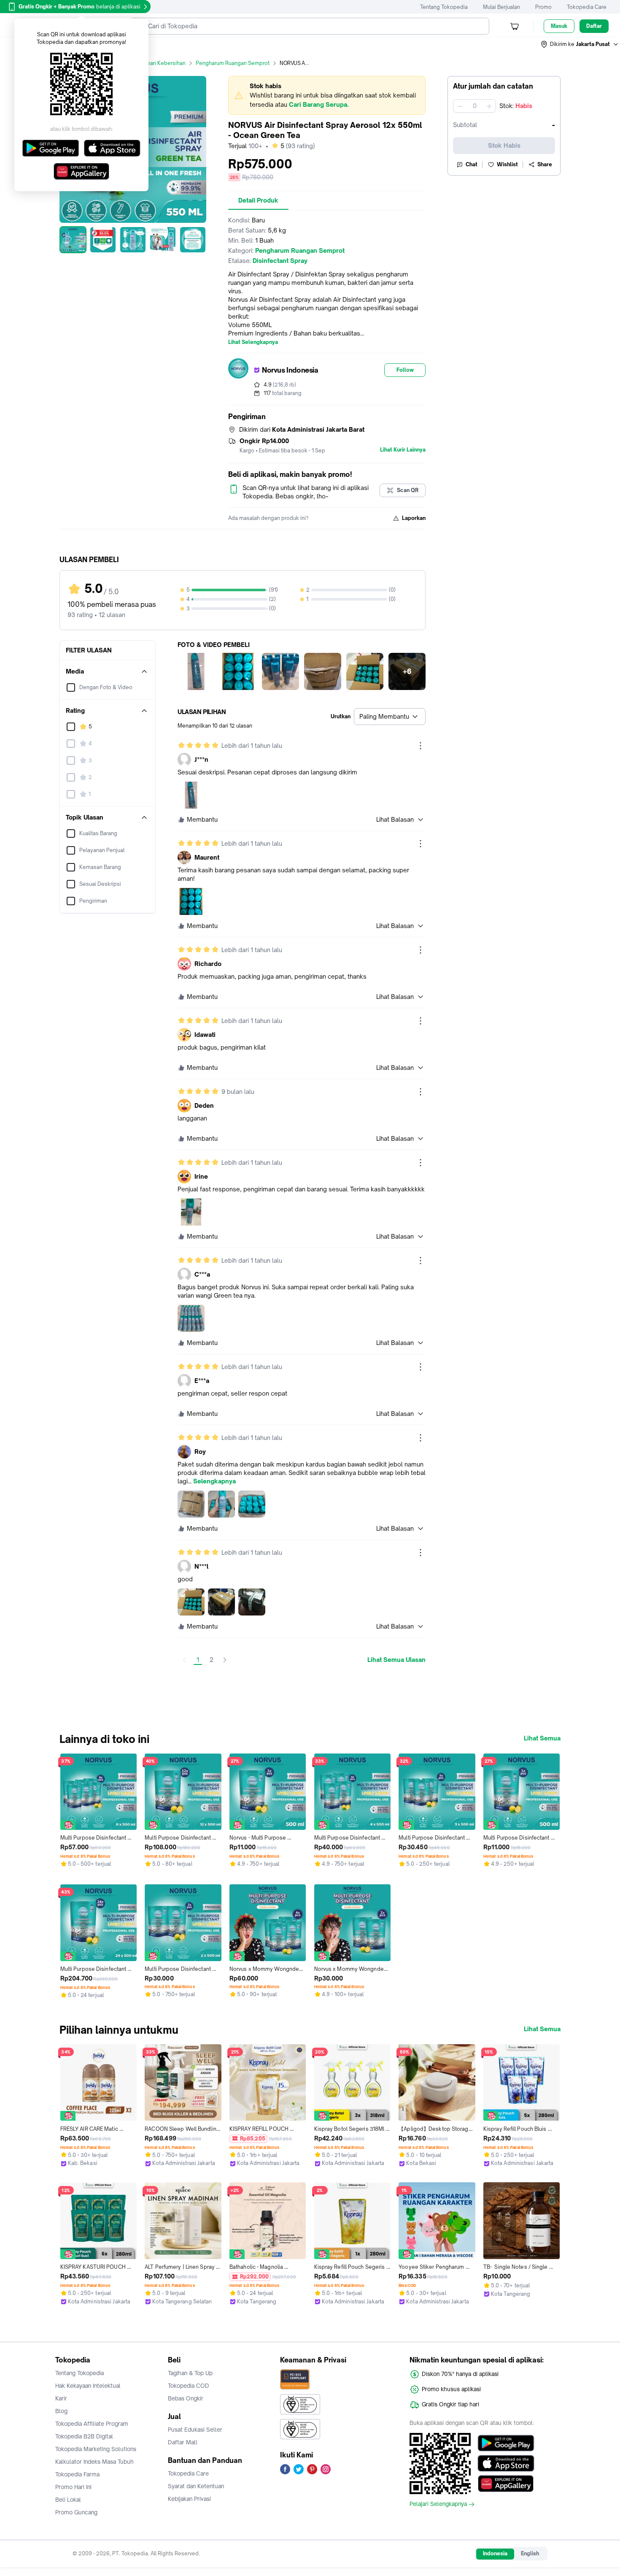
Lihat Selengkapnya (253, 342)
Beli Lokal (68, 2500)
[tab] (258, 200)
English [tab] (530, 2553)
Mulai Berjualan (501, 7)
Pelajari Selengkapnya (438, 2504)
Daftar (594, 26)
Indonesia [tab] (495, 2553)
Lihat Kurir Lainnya (403, 450)
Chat (472, 164)
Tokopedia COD (189, 2386)
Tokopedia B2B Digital (84, 2436)
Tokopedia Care (587, 7)
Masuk (559, 26)
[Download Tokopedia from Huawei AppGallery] (506, 2484)
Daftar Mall (183, 2442)
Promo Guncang (76, 2512)
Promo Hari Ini (73, 2487)
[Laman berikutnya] (225, 1660)
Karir (61, 2398)
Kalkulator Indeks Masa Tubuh (94, 2462)
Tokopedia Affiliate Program (92, 2424)
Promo (543, 7)
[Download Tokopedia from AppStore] (506, 2463)
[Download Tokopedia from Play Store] (506, 2443)
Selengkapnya (214, 1481)
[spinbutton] (474, 106)
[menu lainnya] (421, 746)
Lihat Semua (542, 1738)
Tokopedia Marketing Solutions (96, 2449)
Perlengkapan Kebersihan (154, 63)
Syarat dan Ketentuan (196, 2486)
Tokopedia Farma (77, 2474)
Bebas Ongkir (186, 2398)
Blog (61, 2411)
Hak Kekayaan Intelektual (88, 2386)
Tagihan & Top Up (190, 2373)
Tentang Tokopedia (444, 7)
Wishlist (507, 164)
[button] (580, 44)
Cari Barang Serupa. (319, 104)
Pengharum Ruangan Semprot (233, 63)
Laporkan (414, 518)
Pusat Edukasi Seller (195, 2430)
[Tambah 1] (489, 106)
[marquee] (327, 95)
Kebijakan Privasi (189, 2499)
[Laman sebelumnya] (184, 1660)
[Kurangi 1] (460, 106)
